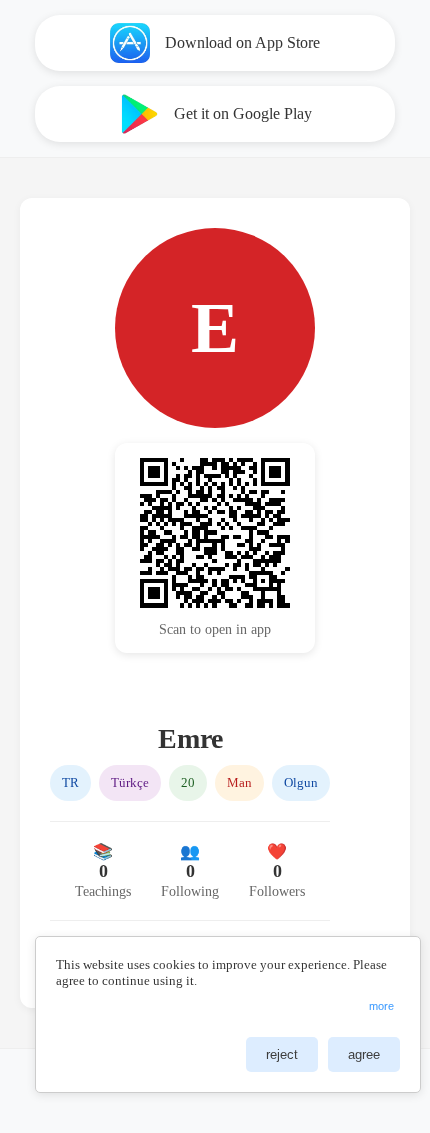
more (381, 1006)
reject (282, 1054)
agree (364, 1054)
